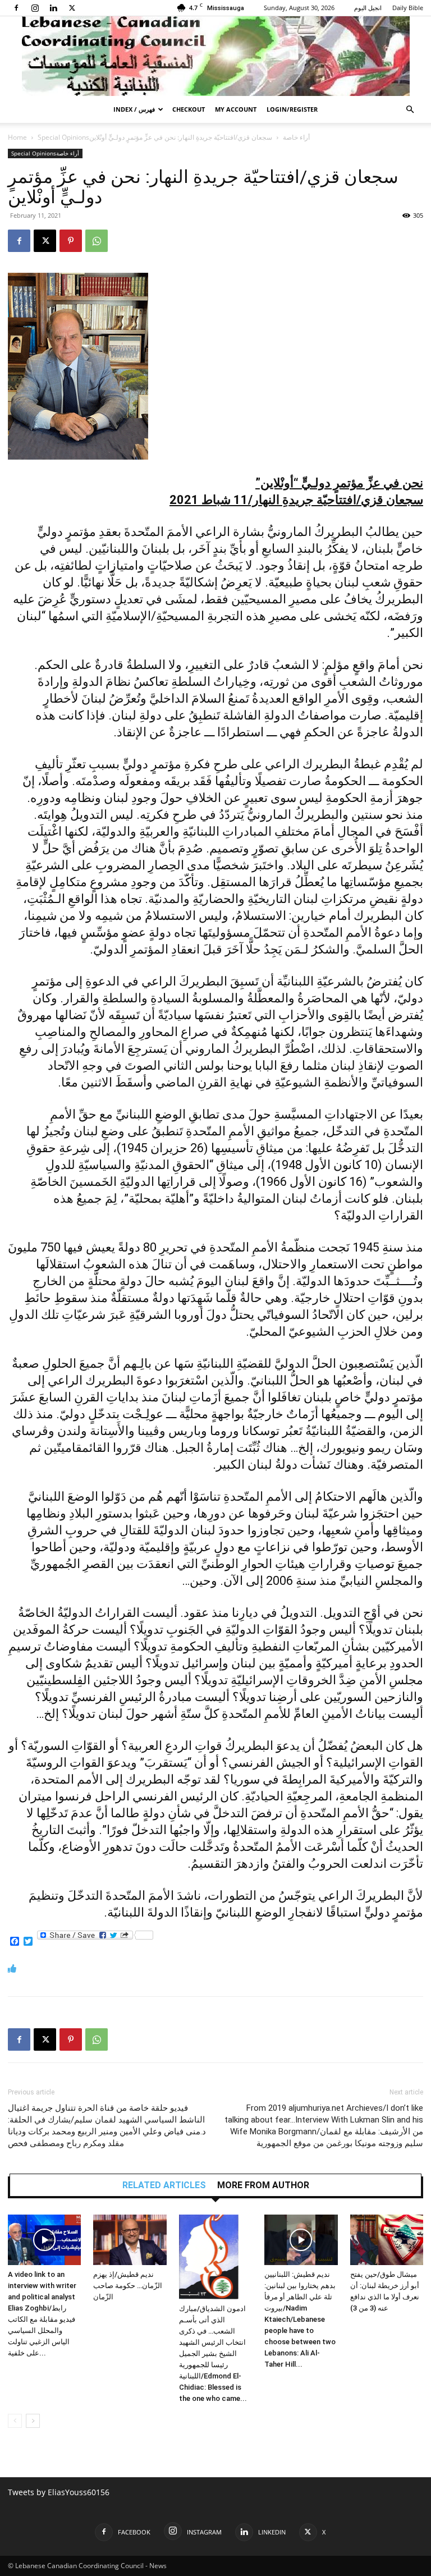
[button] (410, 110)
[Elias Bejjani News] (215, 56)
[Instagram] (35, 8)
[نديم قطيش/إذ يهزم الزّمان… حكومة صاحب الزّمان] (130, 2240)
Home (17, 137)
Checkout (189, 109)
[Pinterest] (71, 241)
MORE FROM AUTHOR (263, 2185)
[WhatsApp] (97, 241)
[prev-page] (15, 2421)
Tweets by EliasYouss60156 (59, 2492)
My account (236, 109)
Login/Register (292, 109)
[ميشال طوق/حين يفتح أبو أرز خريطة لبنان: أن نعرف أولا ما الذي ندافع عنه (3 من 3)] (387, 2240)
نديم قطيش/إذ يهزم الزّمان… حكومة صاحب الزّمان (128, 2286)
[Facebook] (16, 8)
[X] (72, 8)
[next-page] (33, 2421)
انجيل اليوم (368, 8)
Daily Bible (408, 8)
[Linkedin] (53, 8)
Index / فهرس (134, 109)
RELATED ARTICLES (164, 2185)
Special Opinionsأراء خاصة (45, 153)
